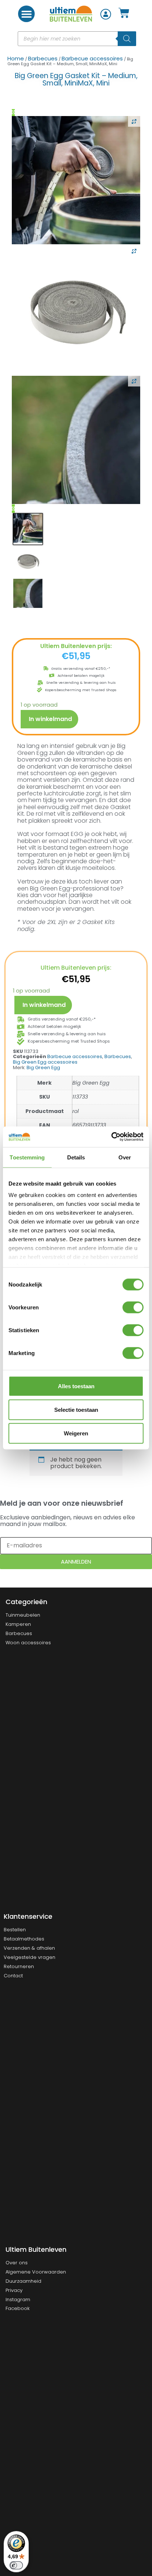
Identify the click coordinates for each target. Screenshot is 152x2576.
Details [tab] (76, 1157)
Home (16, 58)
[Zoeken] (127, 39)
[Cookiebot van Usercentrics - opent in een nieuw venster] (111, 1137)
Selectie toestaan (76, 1409)
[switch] (133, 1307)
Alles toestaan (76, 1386)
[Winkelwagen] (124, 14)
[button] (26, 14)
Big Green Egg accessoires (45, 1062)
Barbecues (43, 58)
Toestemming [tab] (27, 1157)
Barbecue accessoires (92, 58)
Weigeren (76, 1433)
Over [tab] (125, 1157)
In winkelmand (50, 719)
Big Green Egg (43, 1067)
